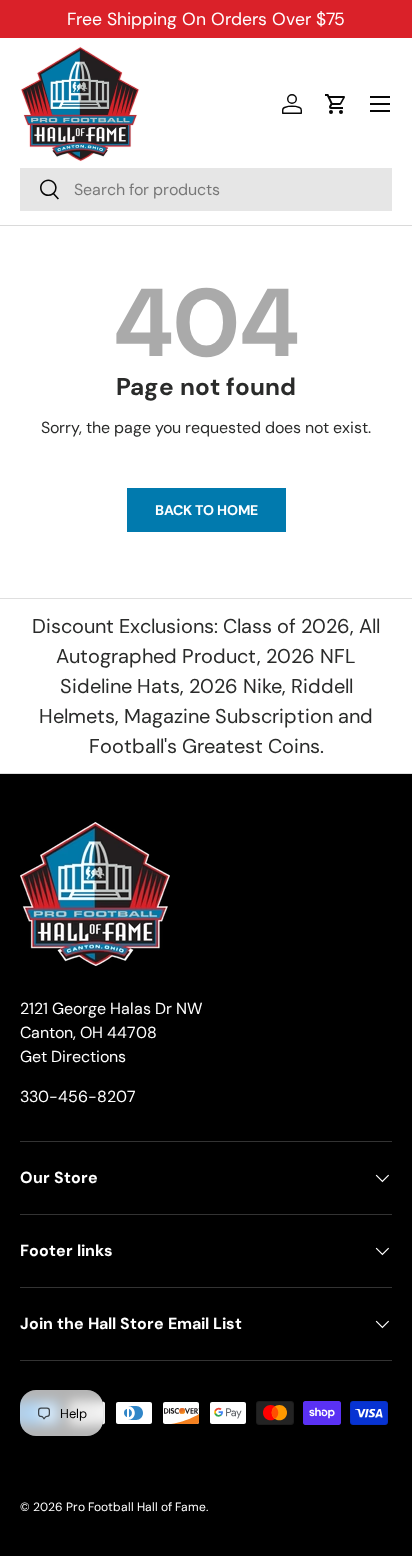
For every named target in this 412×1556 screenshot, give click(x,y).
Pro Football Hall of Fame (136, 1507)
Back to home (206, 510)
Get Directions (73, 1056)
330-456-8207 (78, 1096)
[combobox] (206, 189)
